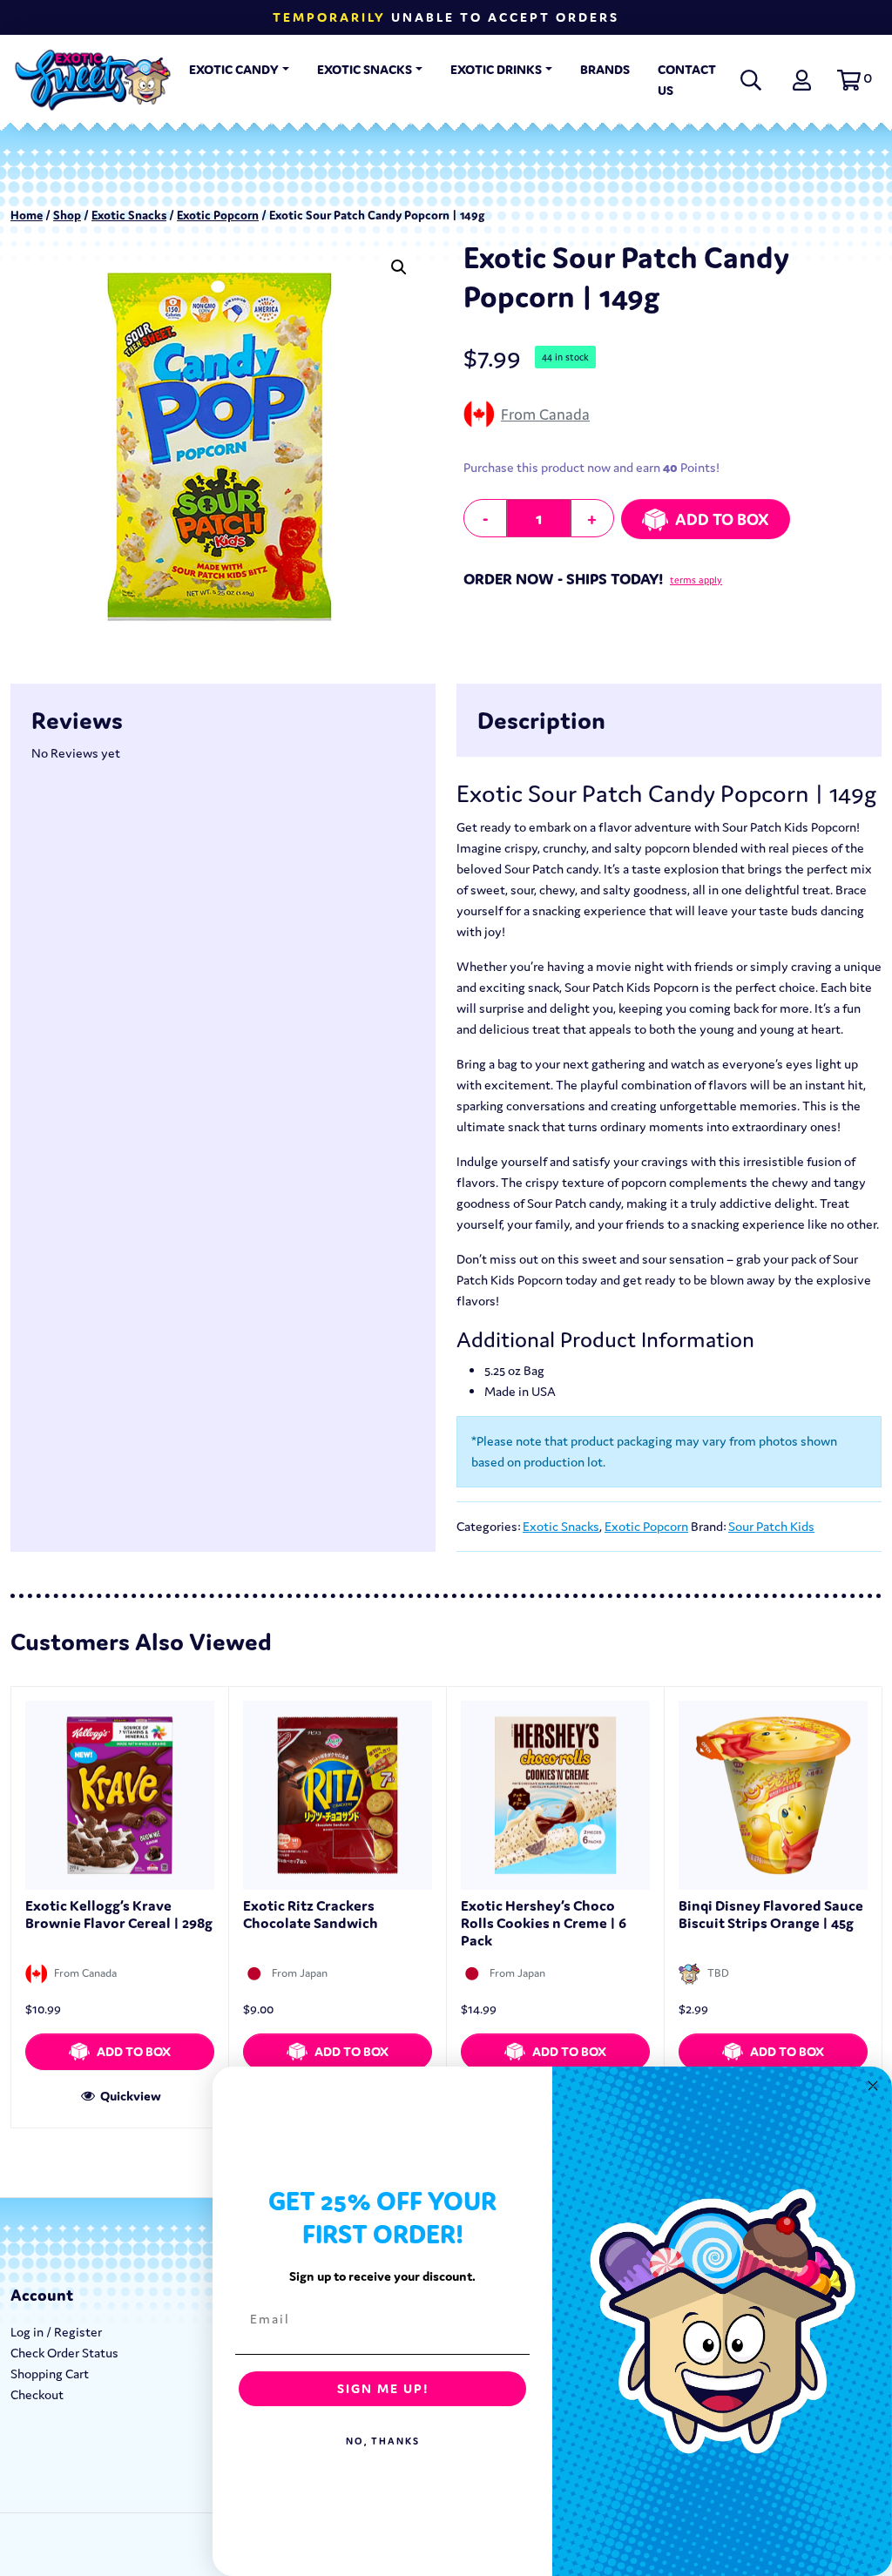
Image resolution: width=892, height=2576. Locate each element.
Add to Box (722, 519)
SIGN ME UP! (383, 2388)
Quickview (129, 2096)
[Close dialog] (873, 2086)
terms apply (696, 580)
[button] (852, 80)
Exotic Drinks (496, 69)
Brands (605, 69)
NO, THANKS (383, 2441)
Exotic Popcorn (218, 215)
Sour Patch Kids (771, 1526)
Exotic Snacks (365, 69)
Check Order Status (64, 2353)
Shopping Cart (50, 2374)
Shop (67, 215)
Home (27, 215)
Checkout (37, 2394)
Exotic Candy (234, 69)
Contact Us (687, 80)
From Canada (545, 414)
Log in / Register (56, 2332)
